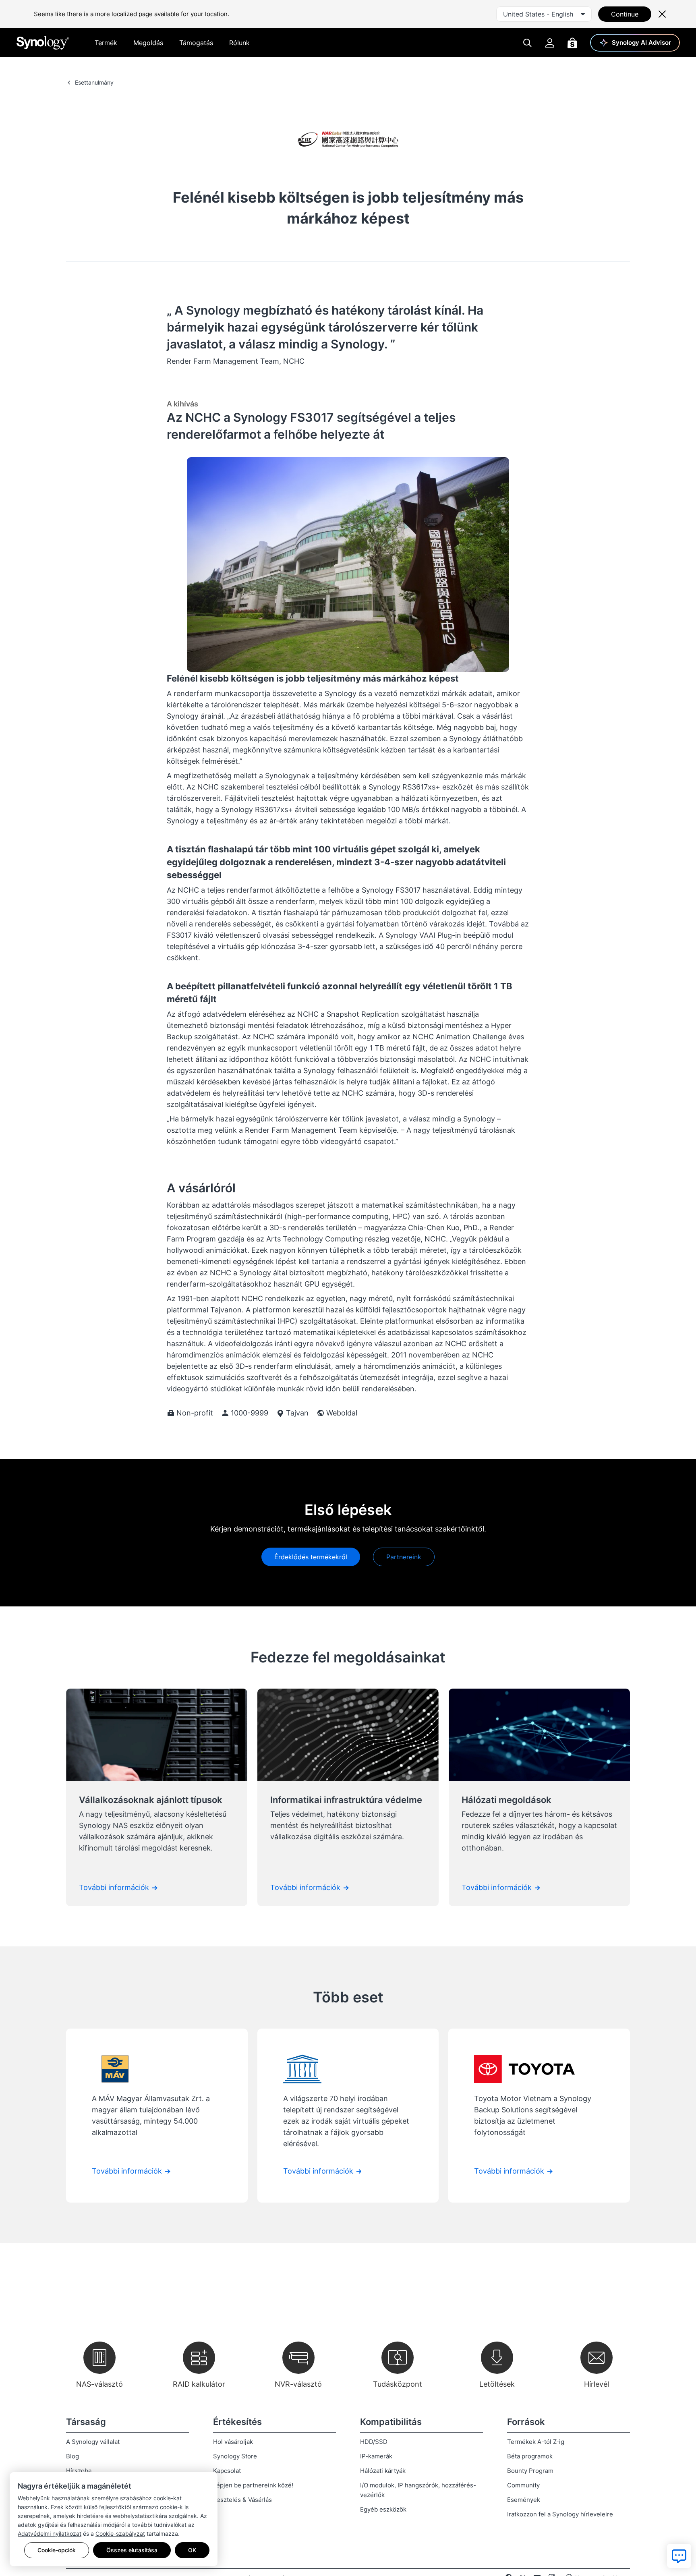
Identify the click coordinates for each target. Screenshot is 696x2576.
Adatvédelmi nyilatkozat (50, 2534)
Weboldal (342, 1413)
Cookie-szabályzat (120, 2534)
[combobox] (544, 14)
